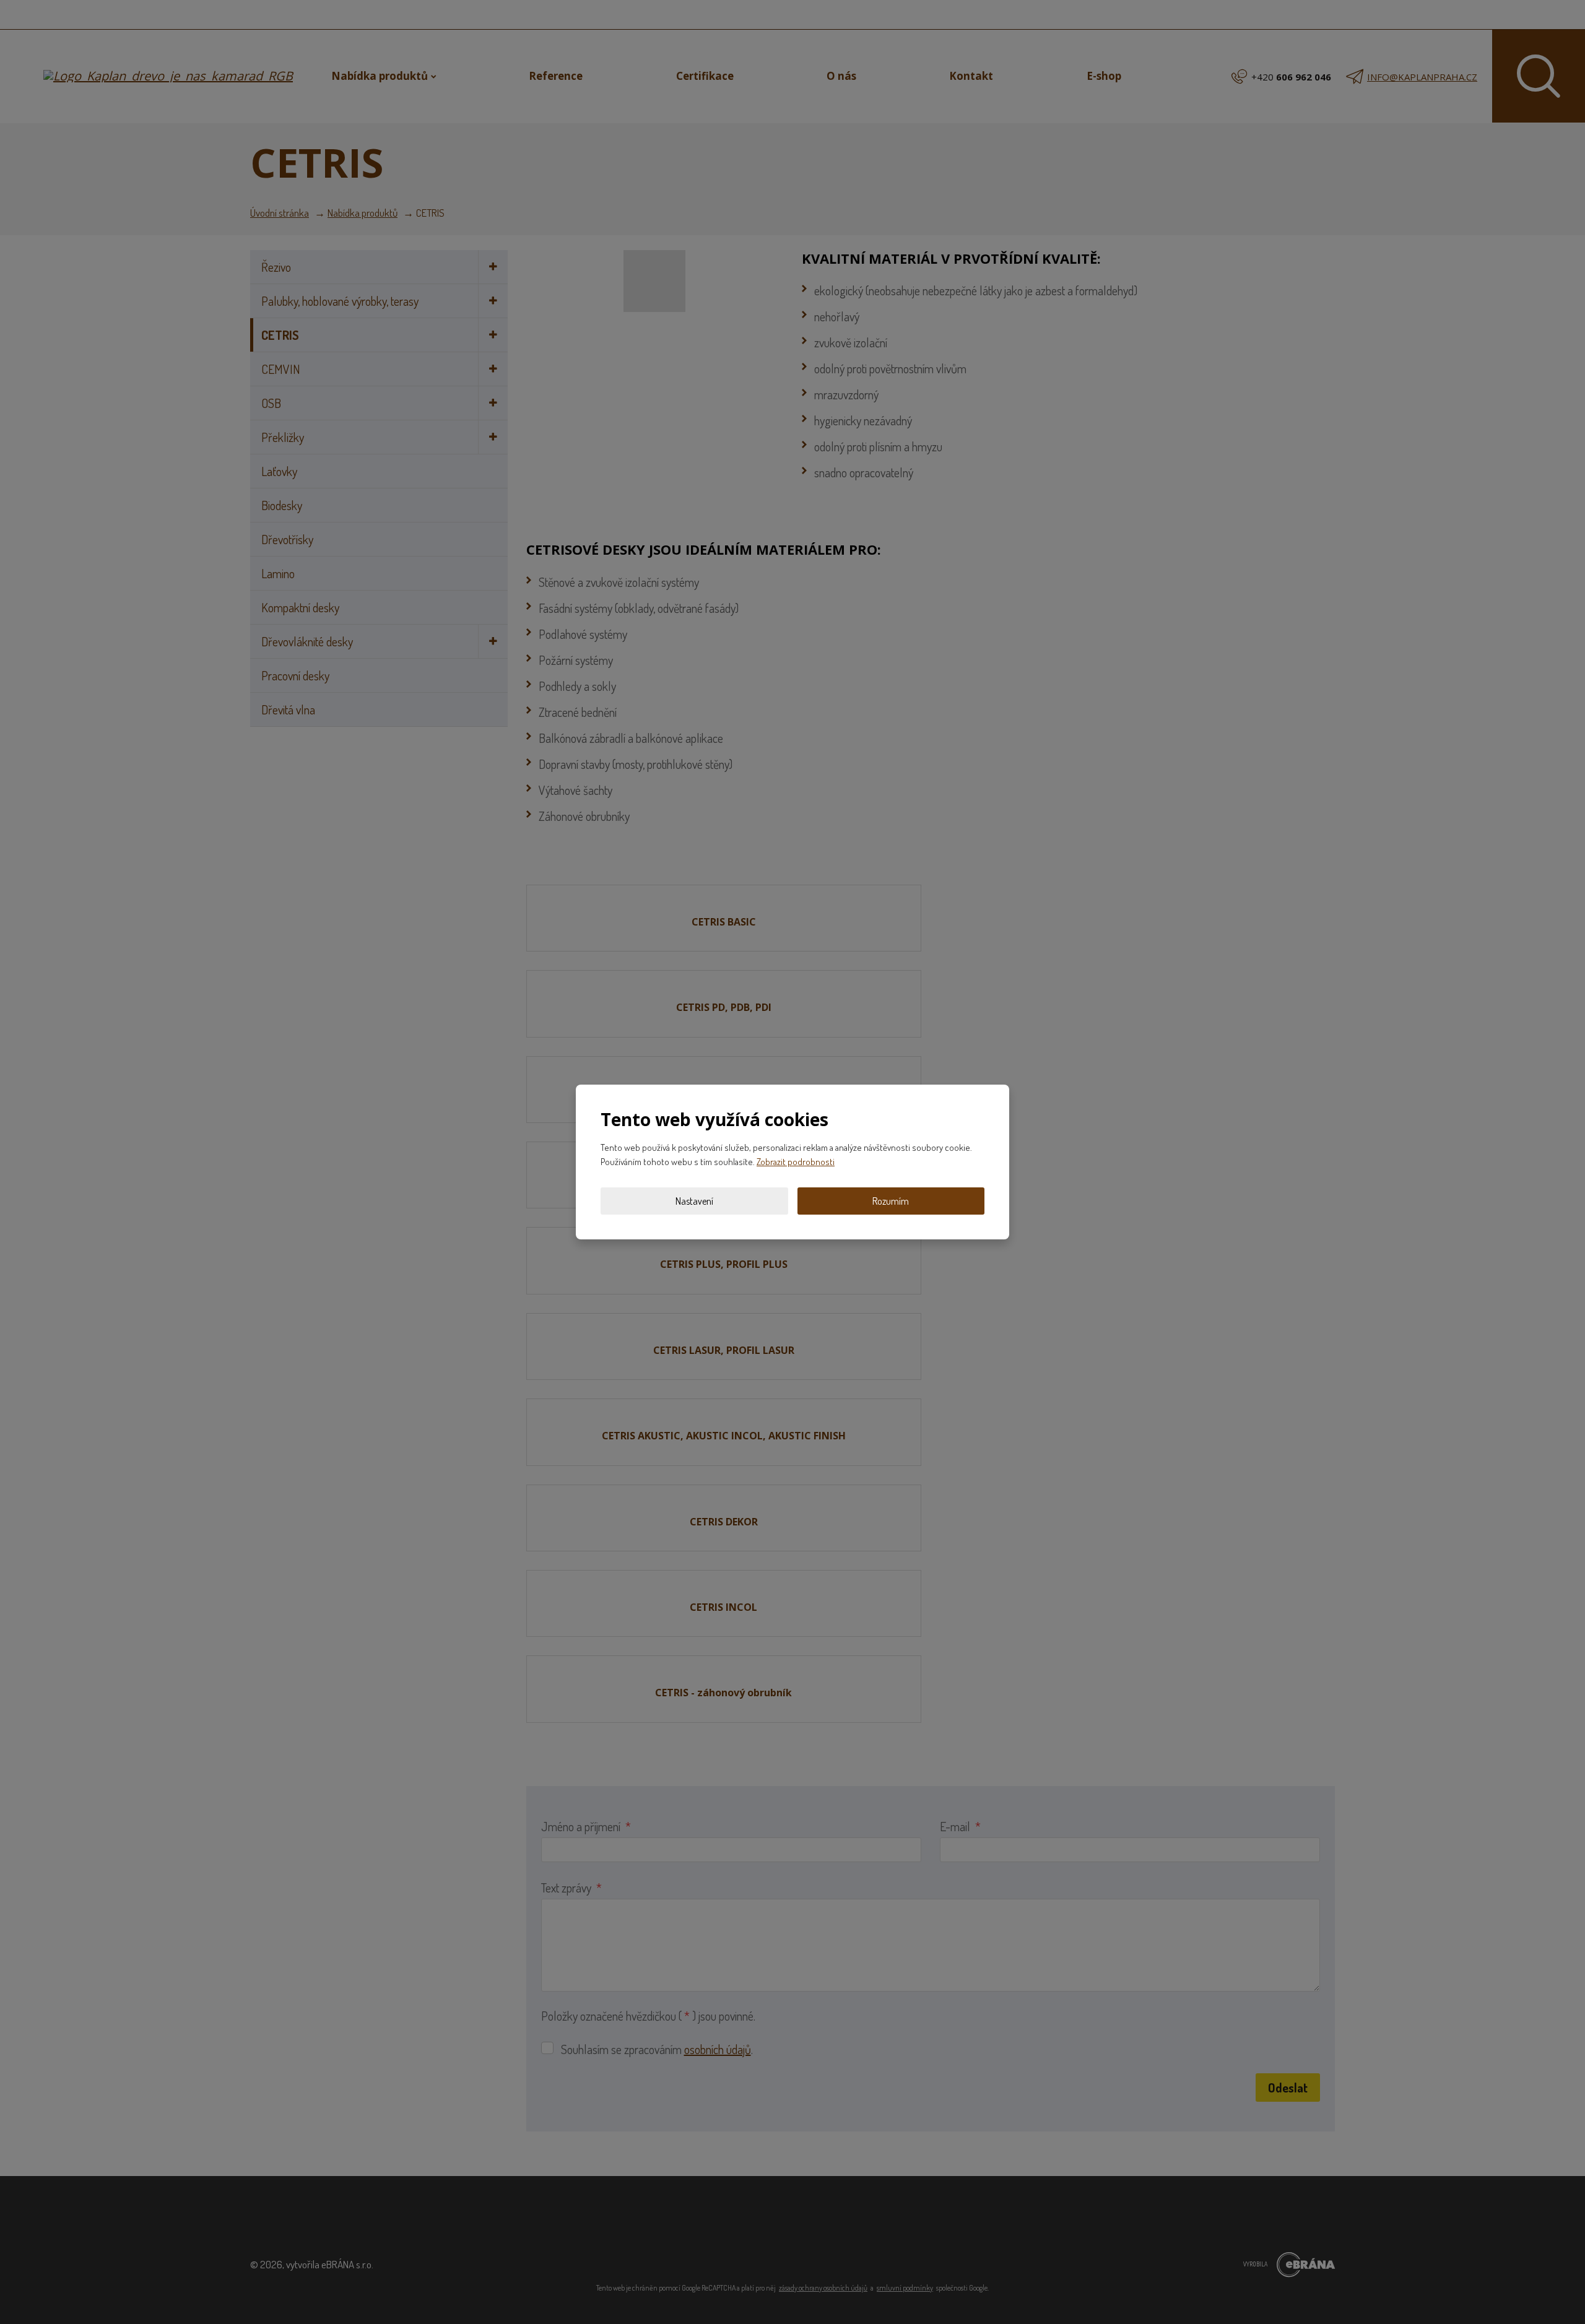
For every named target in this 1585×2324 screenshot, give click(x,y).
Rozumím (891, 1201)
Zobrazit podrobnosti (796, 1162)
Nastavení (694, 1201)
